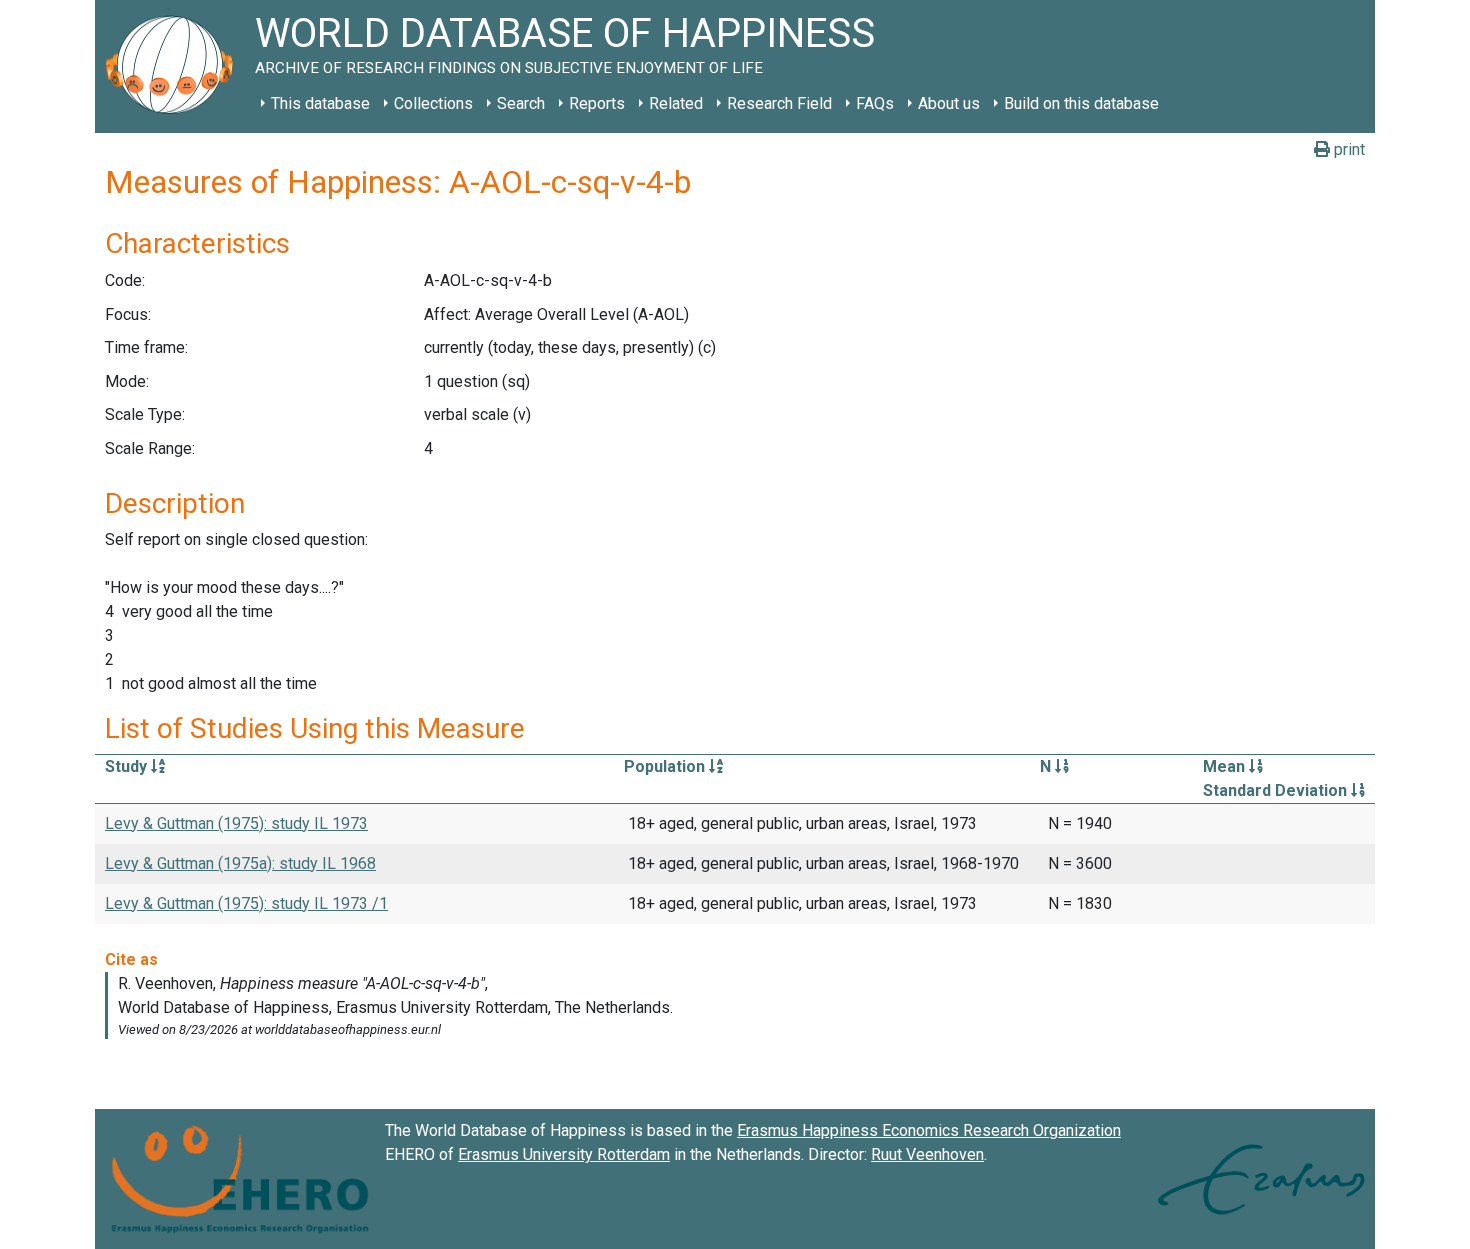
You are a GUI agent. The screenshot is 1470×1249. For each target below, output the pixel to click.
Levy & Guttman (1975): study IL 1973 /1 (246, 903)
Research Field (779, 103)
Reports (597, 103)
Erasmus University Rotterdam (564, 1154)
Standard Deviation (1277, 790)
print (1347, 149)
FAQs (875, 103)
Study (128, 766)
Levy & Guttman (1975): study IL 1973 (236, 823)
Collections (433, 103)
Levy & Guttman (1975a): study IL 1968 (240, 863)
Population (666, 766)
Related (676, 103)
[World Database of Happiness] (175, 66)
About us (949, 103)
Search (521, 103)
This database (320, 103)
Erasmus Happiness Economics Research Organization (929, 1130)
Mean (1226, 766)
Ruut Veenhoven (927, 1154)
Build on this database (1081, 103)
